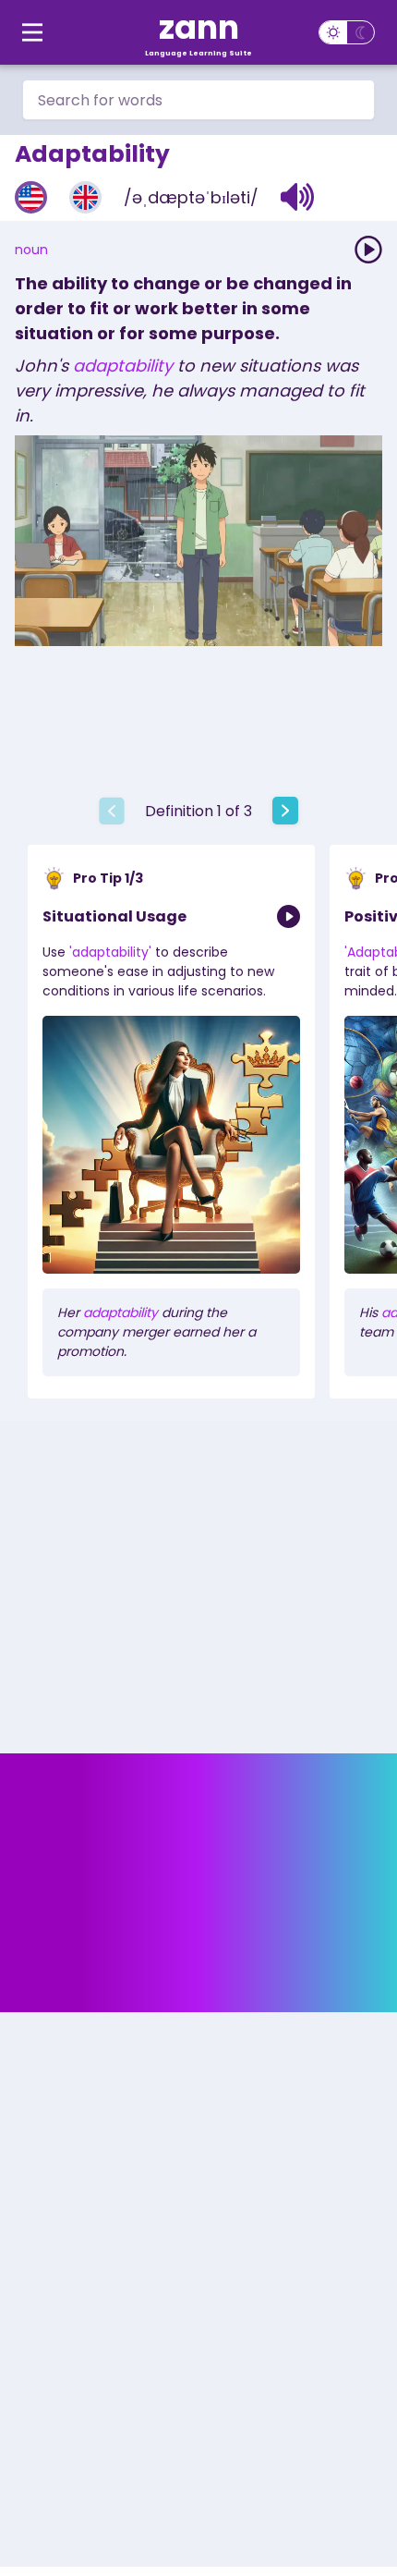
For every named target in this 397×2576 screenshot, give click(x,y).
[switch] (347, 32)
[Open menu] (32, 32)
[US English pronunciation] (31, 197)
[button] (298, 197)
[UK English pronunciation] (85, 197)
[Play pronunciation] (368, 250)
